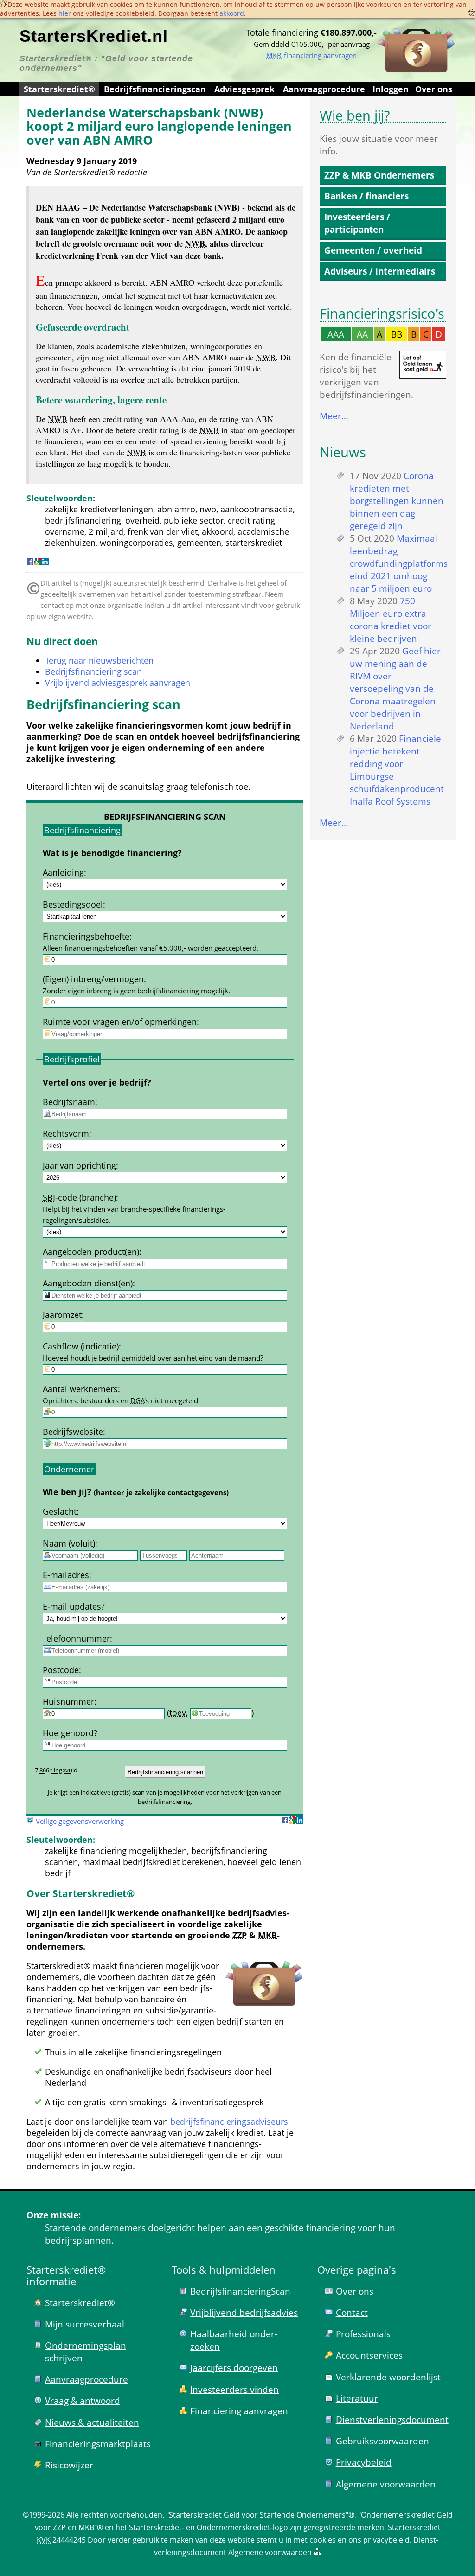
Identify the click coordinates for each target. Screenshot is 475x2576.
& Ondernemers (379, 175)
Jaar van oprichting (79, 1165)
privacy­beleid (386, 2540)
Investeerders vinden (234, 2389)
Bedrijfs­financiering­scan (155, 89)
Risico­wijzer (69, 2465)
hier (65, 13)
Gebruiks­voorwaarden (382, 2441)
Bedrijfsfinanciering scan (93, 671)
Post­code (61, 1670)
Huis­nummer (68, 1701)
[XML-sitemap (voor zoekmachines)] (317, 2552)
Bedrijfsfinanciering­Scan (240, 2291)
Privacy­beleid (364, 2462)
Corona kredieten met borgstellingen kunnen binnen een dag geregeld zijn (397, 501)
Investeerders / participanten (357, 223)
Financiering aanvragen (239, 2411)
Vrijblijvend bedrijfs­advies (244, 2312)
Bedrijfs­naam (69, 1102)
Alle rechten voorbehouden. (115, 2515)
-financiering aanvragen (311, 55)
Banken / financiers (366, 196)
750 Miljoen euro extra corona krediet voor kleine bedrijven (391, 620)
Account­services (369, 2355)
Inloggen (391, 89)
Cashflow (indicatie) (81, 1346)
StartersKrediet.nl (94, 36)
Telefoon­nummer (76, 1638)
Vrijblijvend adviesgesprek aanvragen (118, 683)
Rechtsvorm (66, 1133)
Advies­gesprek (244, 89)
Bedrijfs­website (73, 1432)
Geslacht (60, 1511)
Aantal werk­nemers (80, 1389)
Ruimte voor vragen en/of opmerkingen (120, 1022)
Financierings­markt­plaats (98, 2444)
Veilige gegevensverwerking (80, 1821)
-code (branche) (79, 1197)
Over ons (434, 89)
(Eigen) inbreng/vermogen (93, 979)
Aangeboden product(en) (91, 1252)
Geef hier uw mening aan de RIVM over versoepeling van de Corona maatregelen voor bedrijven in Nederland (395, 688)
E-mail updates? (74, 1606)
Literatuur (357, 2398)
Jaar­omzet (62, 1315)
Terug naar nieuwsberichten (99, 660)
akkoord (232, 13)
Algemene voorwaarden (386, 2484)
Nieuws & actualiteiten (92, 2422)
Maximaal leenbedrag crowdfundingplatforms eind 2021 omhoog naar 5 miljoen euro (399, 563)
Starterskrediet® (59, 89)
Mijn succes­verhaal (85, 2324)
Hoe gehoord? (70, 1733)
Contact (352, 2312)
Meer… (334, 416)
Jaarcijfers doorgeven (234, 2368)
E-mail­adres (66, 1575)
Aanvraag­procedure (324, 89)
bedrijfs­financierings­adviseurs (229, 2122)
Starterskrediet (414, 2527)
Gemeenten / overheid (373, 250)
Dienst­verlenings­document (392, 2419)
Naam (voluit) (69, 1543)
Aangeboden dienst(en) (88, 1283)
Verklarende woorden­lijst (388, 2377)
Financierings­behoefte (86, 936)
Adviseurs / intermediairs (380, 271)
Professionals (363, 2334)
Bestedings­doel (73, 904)
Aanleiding (63, 872)
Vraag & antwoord (83, 2400)
